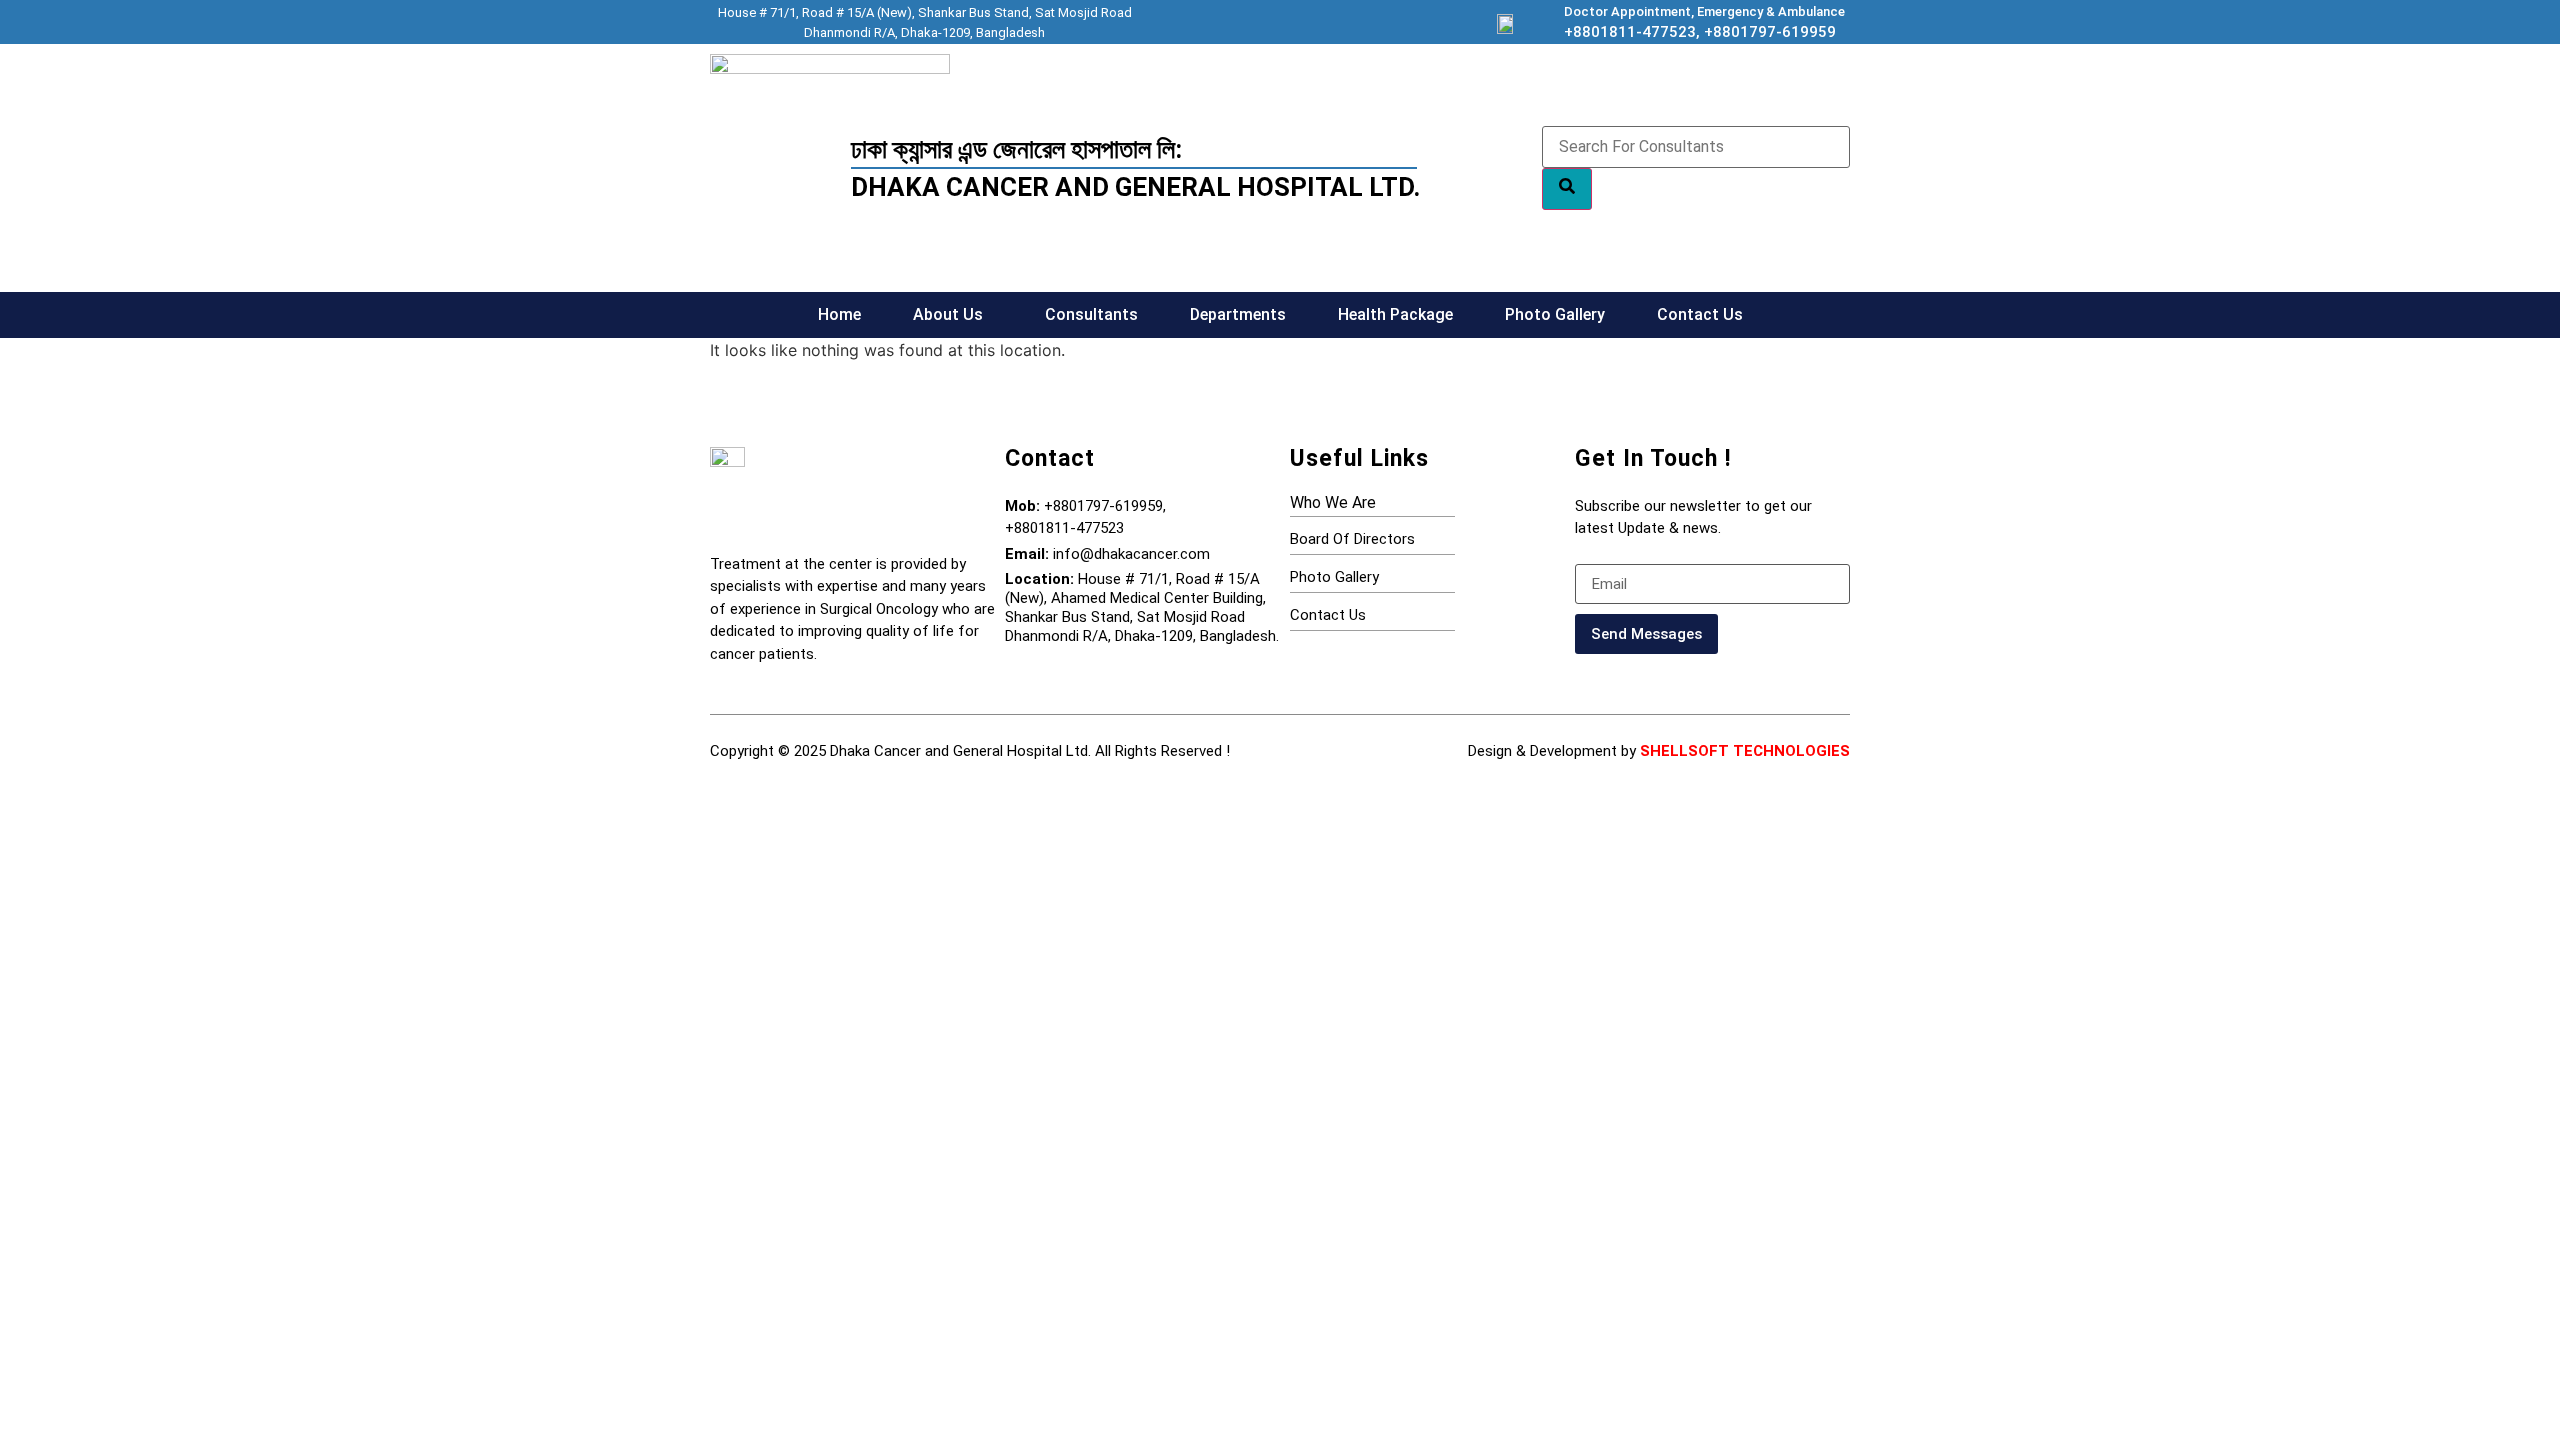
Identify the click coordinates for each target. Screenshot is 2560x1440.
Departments (1238, 314)
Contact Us (1700, 314)
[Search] (1567, 189)
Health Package (1395, 314)
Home (839, 314)
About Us (948, 314)
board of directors (1352, 539)
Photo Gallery (1555, 314)
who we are (1333, 502)
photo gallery (1334, 577)
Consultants (1091, 314)
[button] (953, 315)
